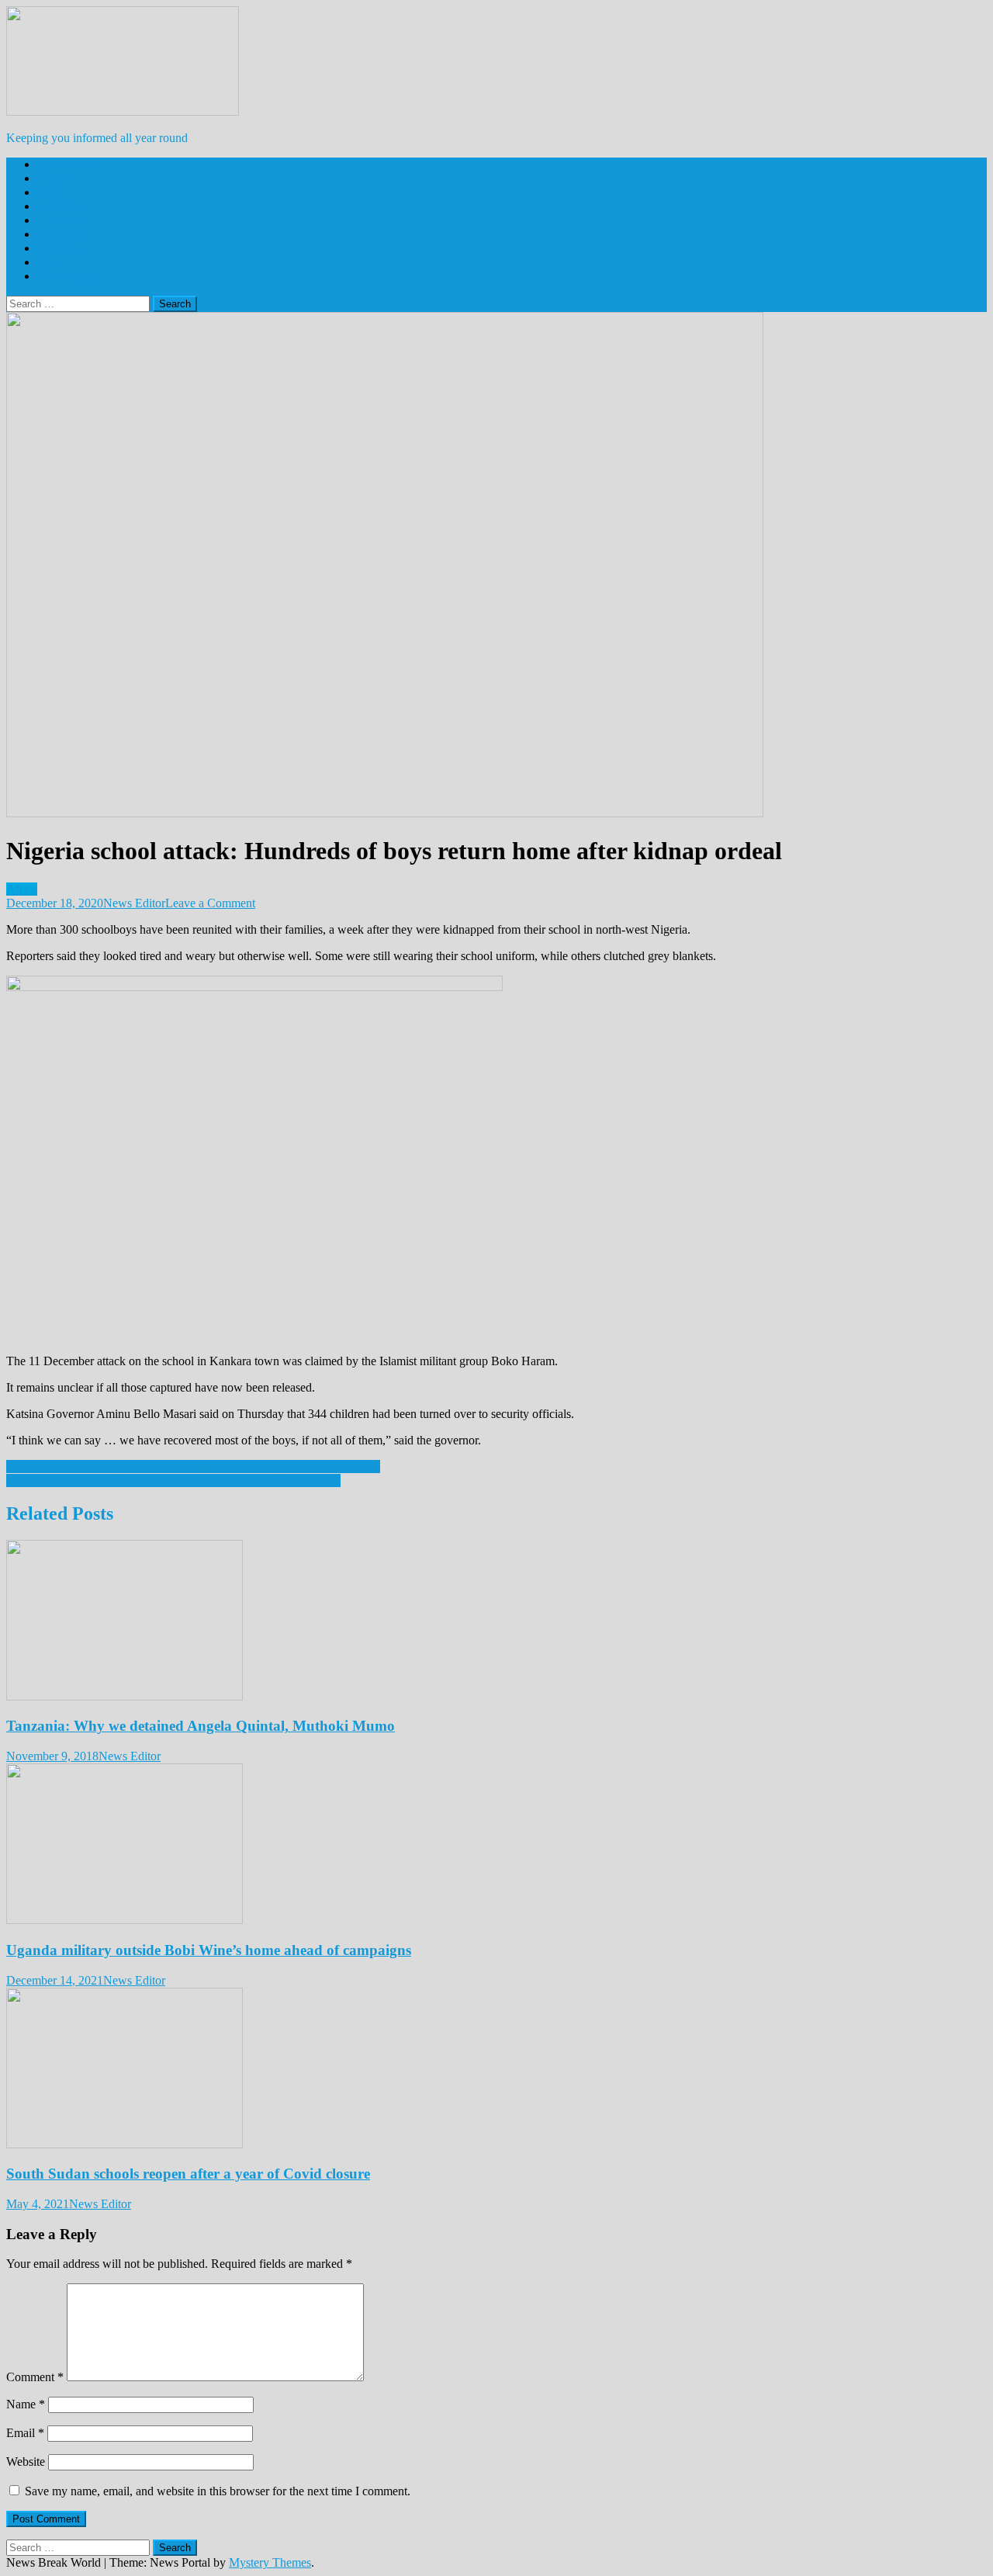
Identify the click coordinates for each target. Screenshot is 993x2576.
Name (26, 2404)
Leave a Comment (210, 903)
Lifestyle (59, 220)
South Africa (68, 164)
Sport (50, 262)
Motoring (60, 234)
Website (26, 2462)
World (52, 192)
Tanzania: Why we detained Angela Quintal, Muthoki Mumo (201, 1726)
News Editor (134, 903)
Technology (66, 276)
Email (25, 2433)
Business (59, 206)
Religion (58, 248)
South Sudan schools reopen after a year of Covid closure (188, 2174)
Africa (53, 178)
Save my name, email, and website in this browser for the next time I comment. (218, 2491)
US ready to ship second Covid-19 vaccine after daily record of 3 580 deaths (193, 1467)
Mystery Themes (270, 2562)
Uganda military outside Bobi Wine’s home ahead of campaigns (209, 1950)
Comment (35, 2377)
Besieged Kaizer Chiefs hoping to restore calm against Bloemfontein (173, 1480)
